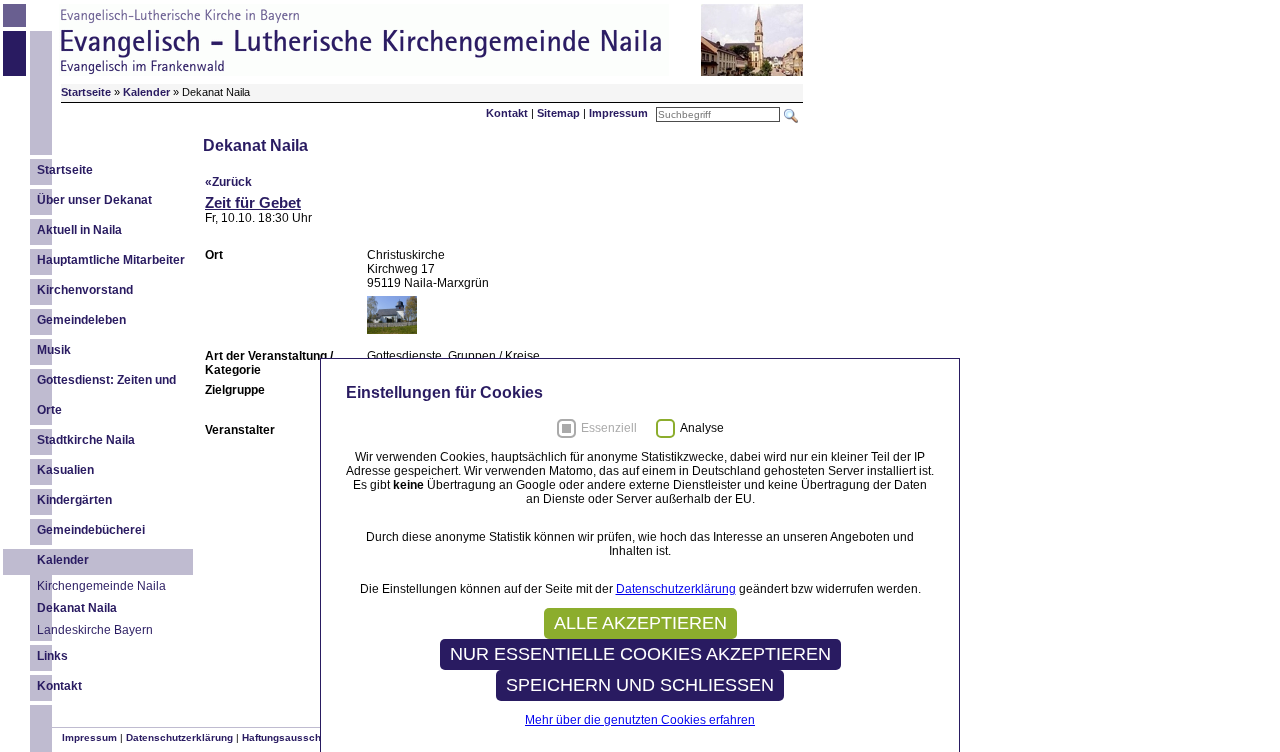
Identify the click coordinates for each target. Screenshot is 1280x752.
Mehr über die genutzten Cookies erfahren (640, 720)
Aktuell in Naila (79, 230)
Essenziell (609, 428)
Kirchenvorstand (85, 290)
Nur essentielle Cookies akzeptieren (640, 654)
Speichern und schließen (640, 685)
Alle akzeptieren (640, 623)
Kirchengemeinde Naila (101, 586)
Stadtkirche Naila (86, 440)
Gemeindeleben (81, 320)
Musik (54, 350)
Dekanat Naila (77, 608)
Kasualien (65, 470)
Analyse (702, 428)
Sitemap (558, 113)
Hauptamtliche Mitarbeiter (111, 260)
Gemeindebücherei (91, 530)
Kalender (63, 560)
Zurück (232, 182)
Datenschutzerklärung (179, 737)
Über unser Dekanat (94, 200)
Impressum (618, 113)
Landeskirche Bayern (95, 630)
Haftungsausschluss (292, 737)
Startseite (65, 170)
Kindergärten (74, 500)
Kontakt (507, 113)
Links (52, 656)
